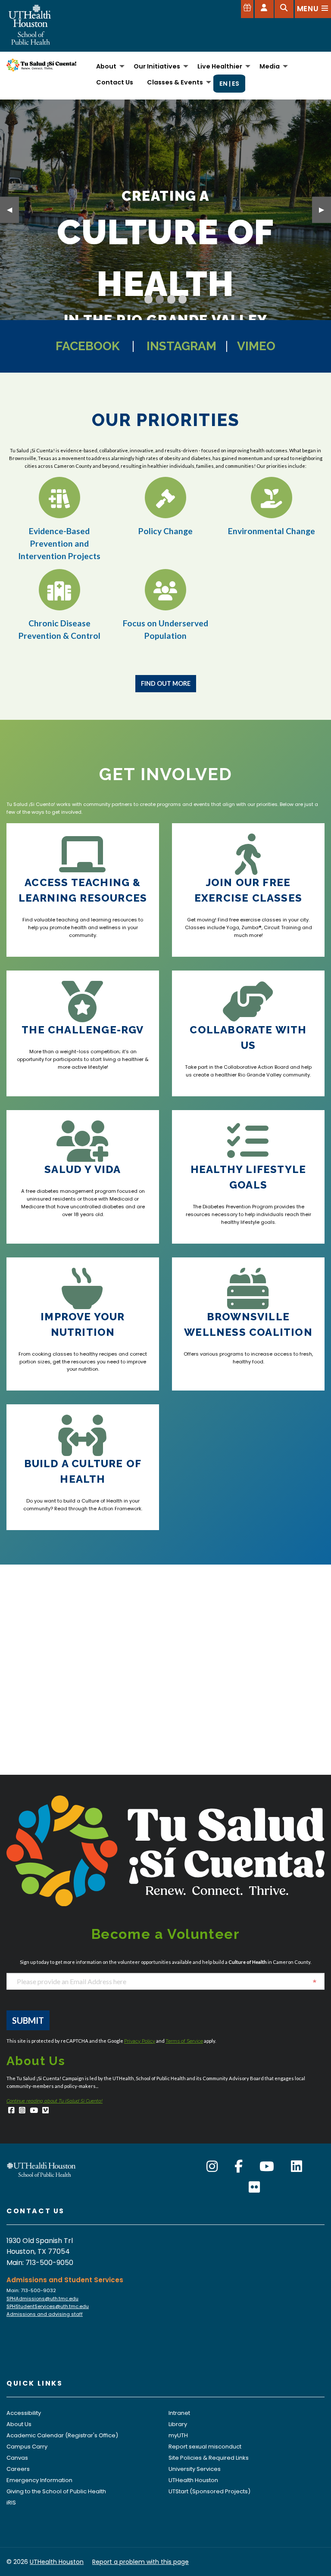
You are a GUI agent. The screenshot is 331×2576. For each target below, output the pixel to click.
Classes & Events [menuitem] (175, 82)
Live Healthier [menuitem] (220, 66)
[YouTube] (34, 2111)
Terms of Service (184, 2041)
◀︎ (13, 210)
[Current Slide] (148, 299)
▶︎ (325, 210)
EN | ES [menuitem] (229, 84)
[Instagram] (22, 2111)
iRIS (11, 2503)
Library (178, 2424)
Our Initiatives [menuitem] (157, 66)
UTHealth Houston (193, 2480)
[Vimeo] (45, 2111)
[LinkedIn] (297, 2167)
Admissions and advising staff (45, 2314)
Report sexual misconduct (205, 2447)
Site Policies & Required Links (209, 2458)
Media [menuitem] (270, 66)
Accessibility (24, 2413)
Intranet (179, 2413)
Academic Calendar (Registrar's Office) (62, 2435)
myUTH (178, 2435)
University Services (195, 2469)
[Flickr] (254, 2187)
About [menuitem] (106, 66)
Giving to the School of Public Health (56, 2491)
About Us (19, 2424)
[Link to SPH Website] (41, 2169)
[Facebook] (11, 2111)
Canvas (17, 2458)
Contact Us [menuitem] (115, 82)
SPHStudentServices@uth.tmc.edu (48, 2306)
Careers (18, 2469)
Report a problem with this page (141, 2562)
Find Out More (166, 683)
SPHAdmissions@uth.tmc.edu (42, 2299)
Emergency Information (39, 2480)
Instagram (181, 346)
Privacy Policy (140, 2041)
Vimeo (256, 346)
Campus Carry (27, 2447)
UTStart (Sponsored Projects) (209, 2491)
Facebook (88, 346)
